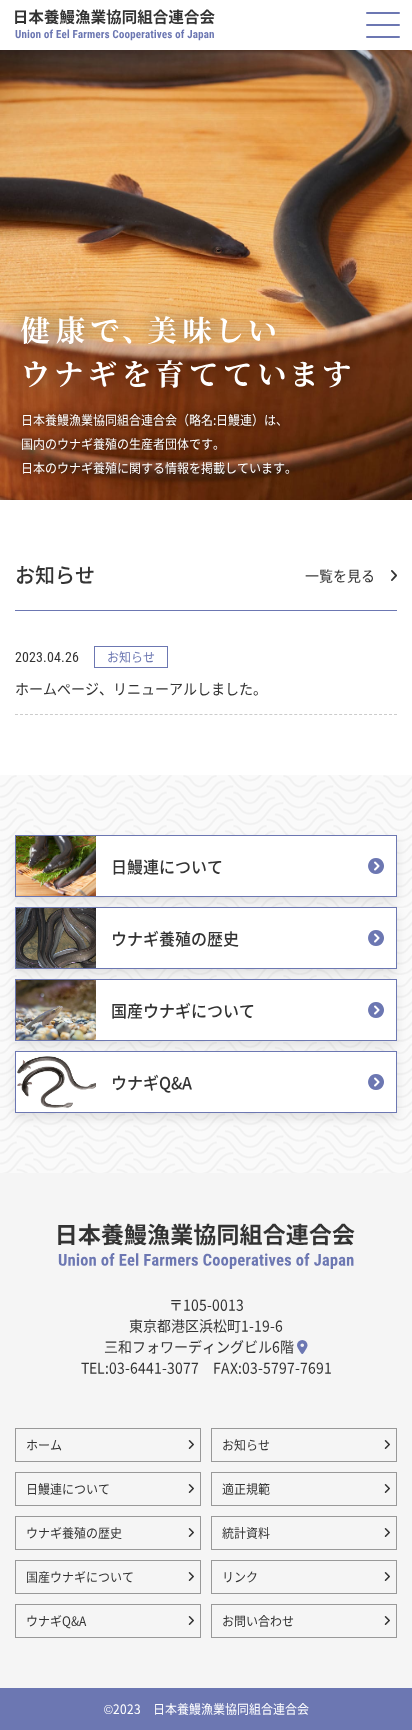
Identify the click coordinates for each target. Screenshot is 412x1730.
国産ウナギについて (80, 1576)
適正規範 (246, 1488)
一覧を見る (340, 575)
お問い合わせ (258, 1620)
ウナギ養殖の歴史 (74, 1532)
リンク (240, 1576)
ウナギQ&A (56, 1620)
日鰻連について (68, 1488)
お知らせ (246, 1444)
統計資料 (246, 1532)
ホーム (44, 1444)
